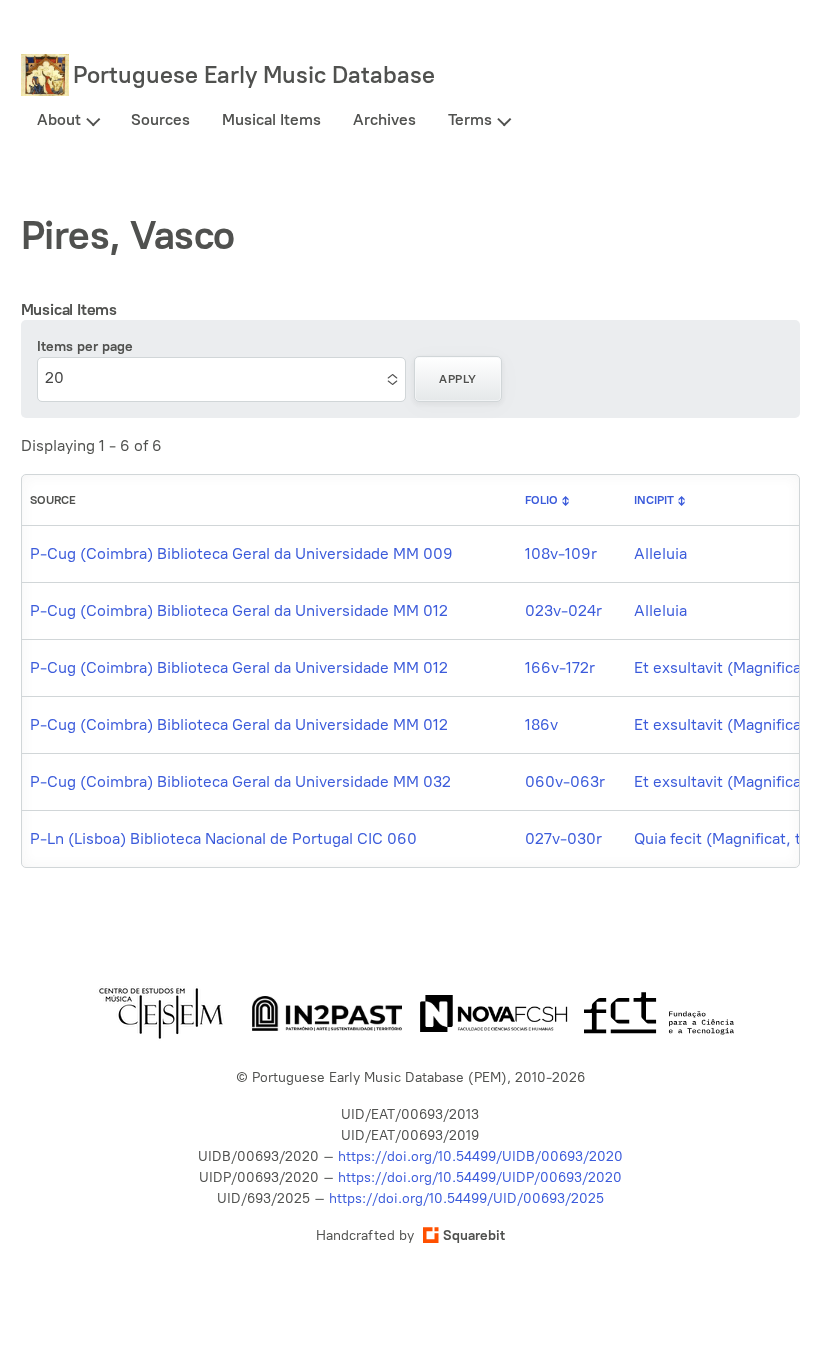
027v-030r (563, 838)
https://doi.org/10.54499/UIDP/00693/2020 (480, 1177)
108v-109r (561, 553)
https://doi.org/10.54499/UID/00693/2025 (466, 1198)
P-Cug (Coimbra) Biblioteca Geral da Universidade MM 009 (241, 553)
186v (541, 724)
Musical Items (271, 119)
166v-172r (560, 667)
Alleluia (660, 553)
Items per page (85, 346)
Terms (470, 119)
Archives (384, 119)
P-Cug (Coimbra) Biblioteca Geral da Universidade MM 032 (240, 781)
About (59, 119)
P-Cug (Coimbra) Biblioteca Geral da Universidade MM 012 (239, 610)
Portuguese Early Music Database (254, 74)
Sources (160, 119)
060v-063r (565, 781)
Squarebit (474, 1235)
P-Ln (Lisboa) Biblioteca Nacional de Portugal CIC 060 (223, 838)
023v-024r (563, 610)
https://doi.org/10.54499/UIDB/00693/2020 (480, 1156)
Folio (541, 500)
